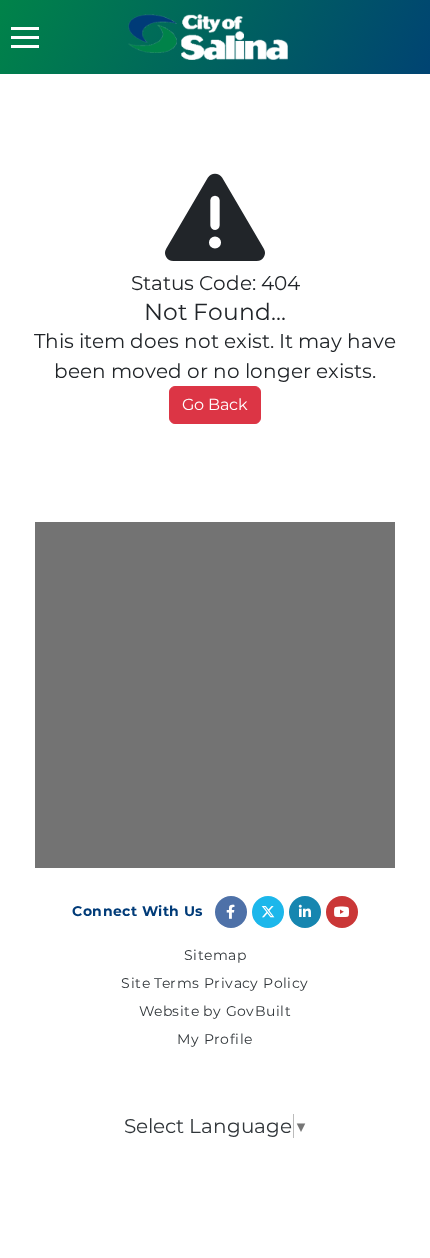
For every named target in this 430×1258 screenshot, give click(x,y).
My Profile (214, 1040)
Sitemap (215, 956)
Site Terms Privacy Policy (215, 984)
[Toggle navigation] (25, 37)
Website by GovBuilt (215, 1012)
